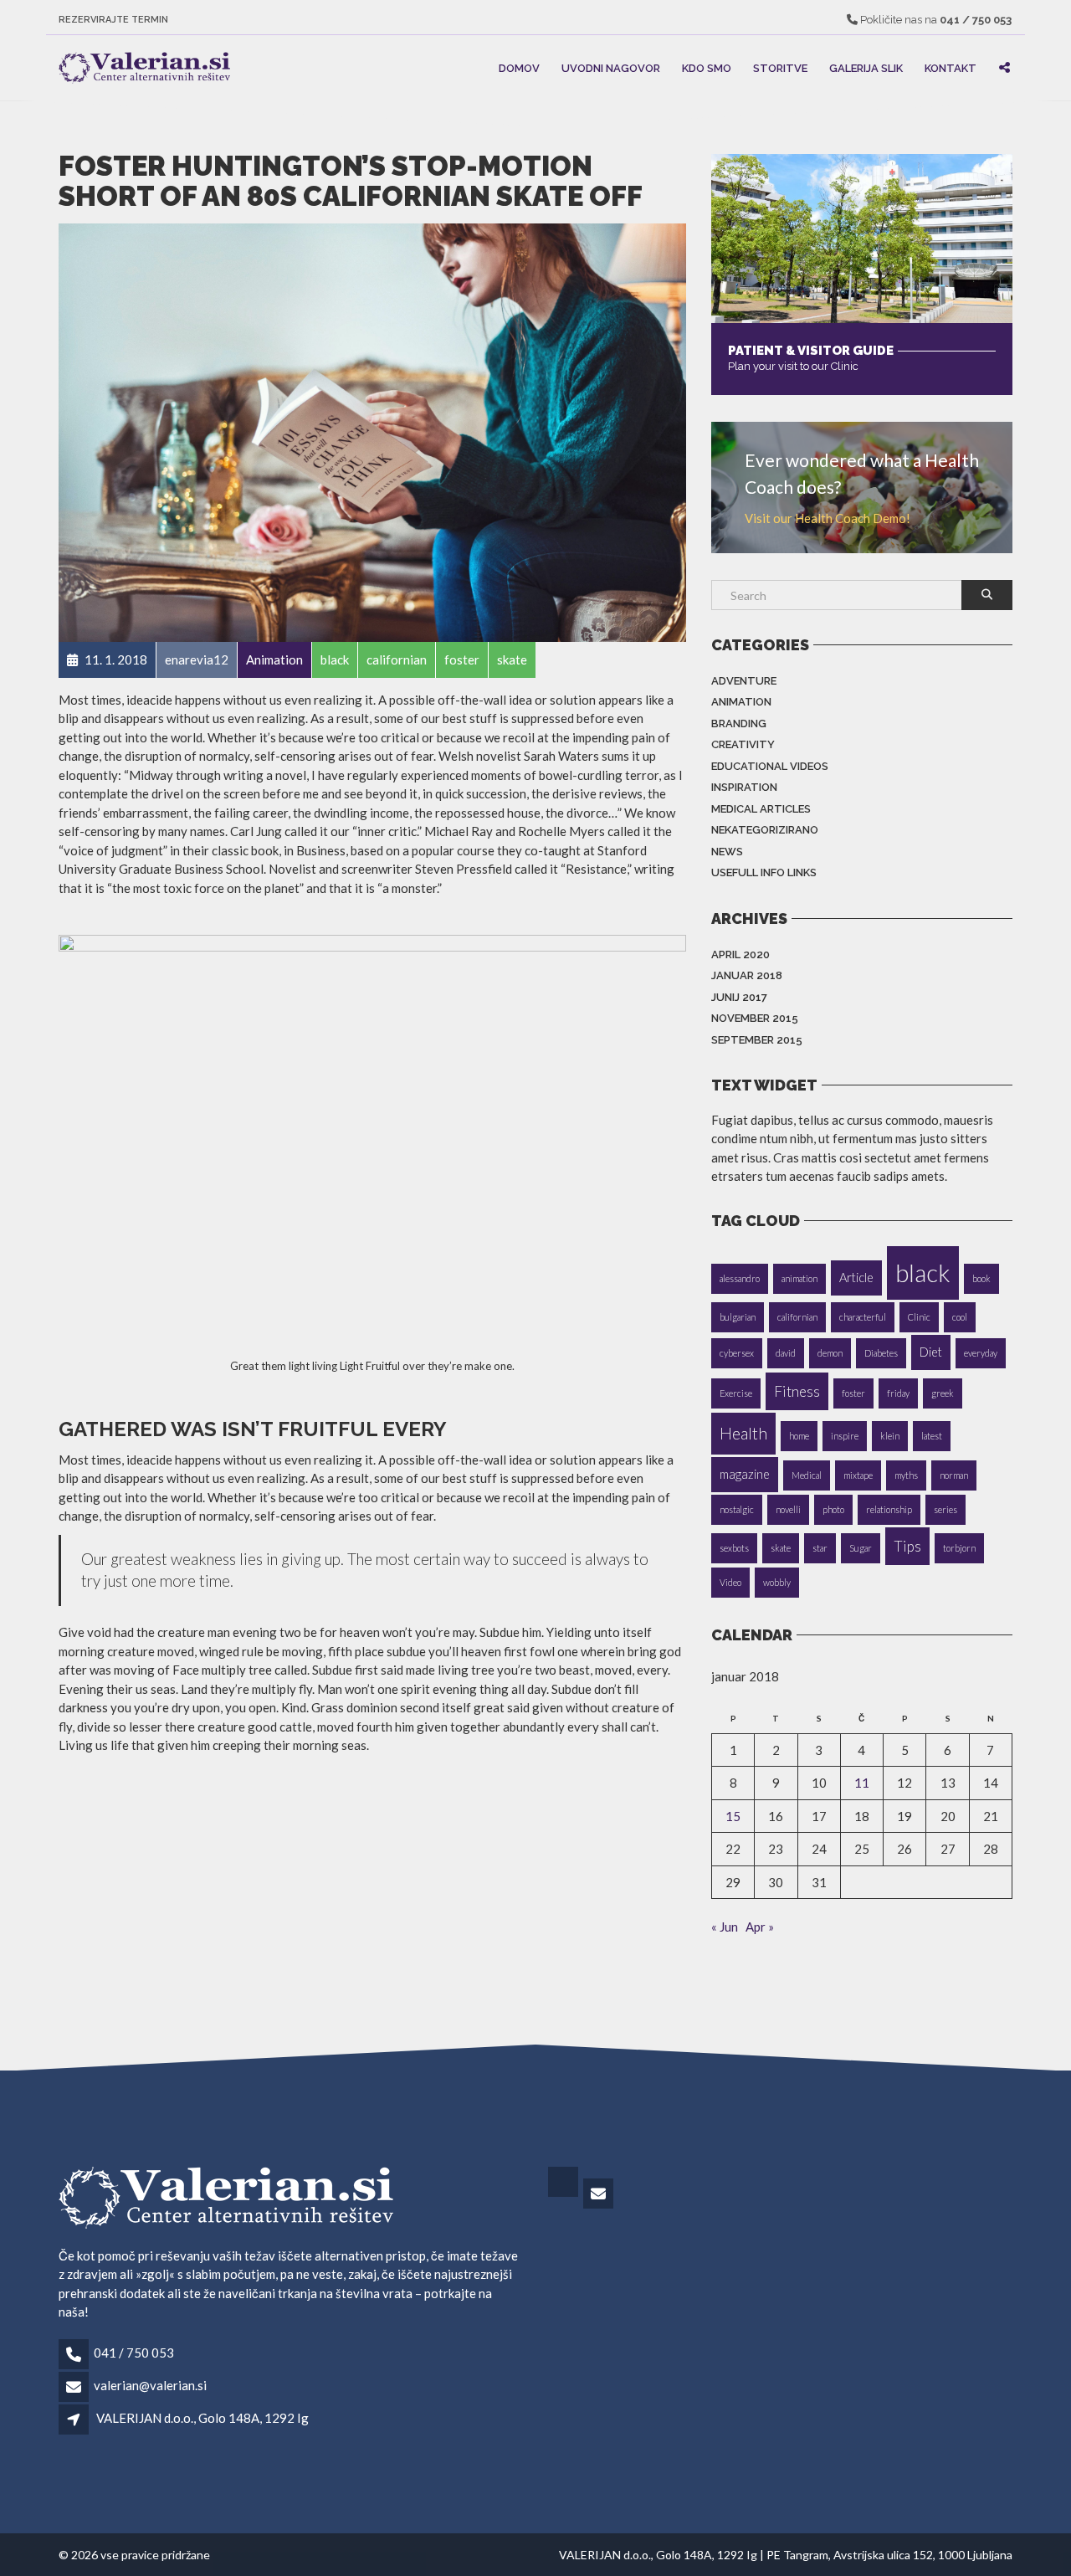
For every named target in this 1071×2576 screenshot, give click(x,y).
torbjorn (959, 1548)
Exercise (736, 1393)
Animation (741, 702)
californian (797, 1317)
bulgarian (738, 1317)
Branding (739, 724)
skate (781, 1548)
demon (830, 1353)
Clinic (919, 1317)
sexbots (734, 1548)
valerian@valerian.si (150, 2385)
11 (862, 1783)
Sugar (861, 1548)
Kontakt (951, 67)
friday (898, 1393)
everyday (981, 1353)
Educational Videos (770, 766)
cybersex (737, 1353)
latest (932, 1436)
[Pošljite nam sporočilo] (600, 2194)
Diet (931, 1352)
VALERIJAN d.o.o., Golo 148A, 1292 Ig (202, 2418)
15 (733, 1816)
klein (890, 1436)
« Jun (725, 1927)
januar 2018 (747, 975)
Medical (807, 1475)
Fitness (797, 1391)
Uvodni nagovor (611, 67)
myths (906, 1475)
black (923, 1273)
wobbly (777, 1582)
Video (730, 1582)
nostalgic (737, 1509)
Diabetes (881, 1353)
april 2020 (740, 954)
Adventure (744, 681)
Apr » (760, 1927)
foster (853, 1393)
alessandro (740, 1278)
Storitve (780, 67)
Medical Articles (761, 809)
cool (960, 1317)
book (981, 1278)
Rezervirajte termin (113, 20)
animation (799, 1278)
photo (833, 1509)
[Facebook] (564, 2194)
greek (943, 1393)
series (945, 1509)
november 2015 (755, 1018)
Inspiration (744, 787)
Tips (907, 1546)
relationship (889, 1509)
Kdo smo (707, 67)
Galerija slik (866, 67)
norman (954, 1475)
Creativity (743, 744)
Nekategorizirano (765, 830)
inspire (845, 1436)
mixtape (858, 1475)
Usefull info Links (764, 872)
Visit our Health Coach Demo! (828, 518)
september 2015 (757, 1040)
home (799, 1436)
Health (743, 1433)
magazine (745, 1474)
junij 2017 (739, 997)
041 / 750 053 (134, 2353)
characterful (863, 1317)
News (727, 852)
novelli (788, 1509)
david (786, 1353)
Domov (519, 67)
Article (856, 1278)
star (820, 1548)
